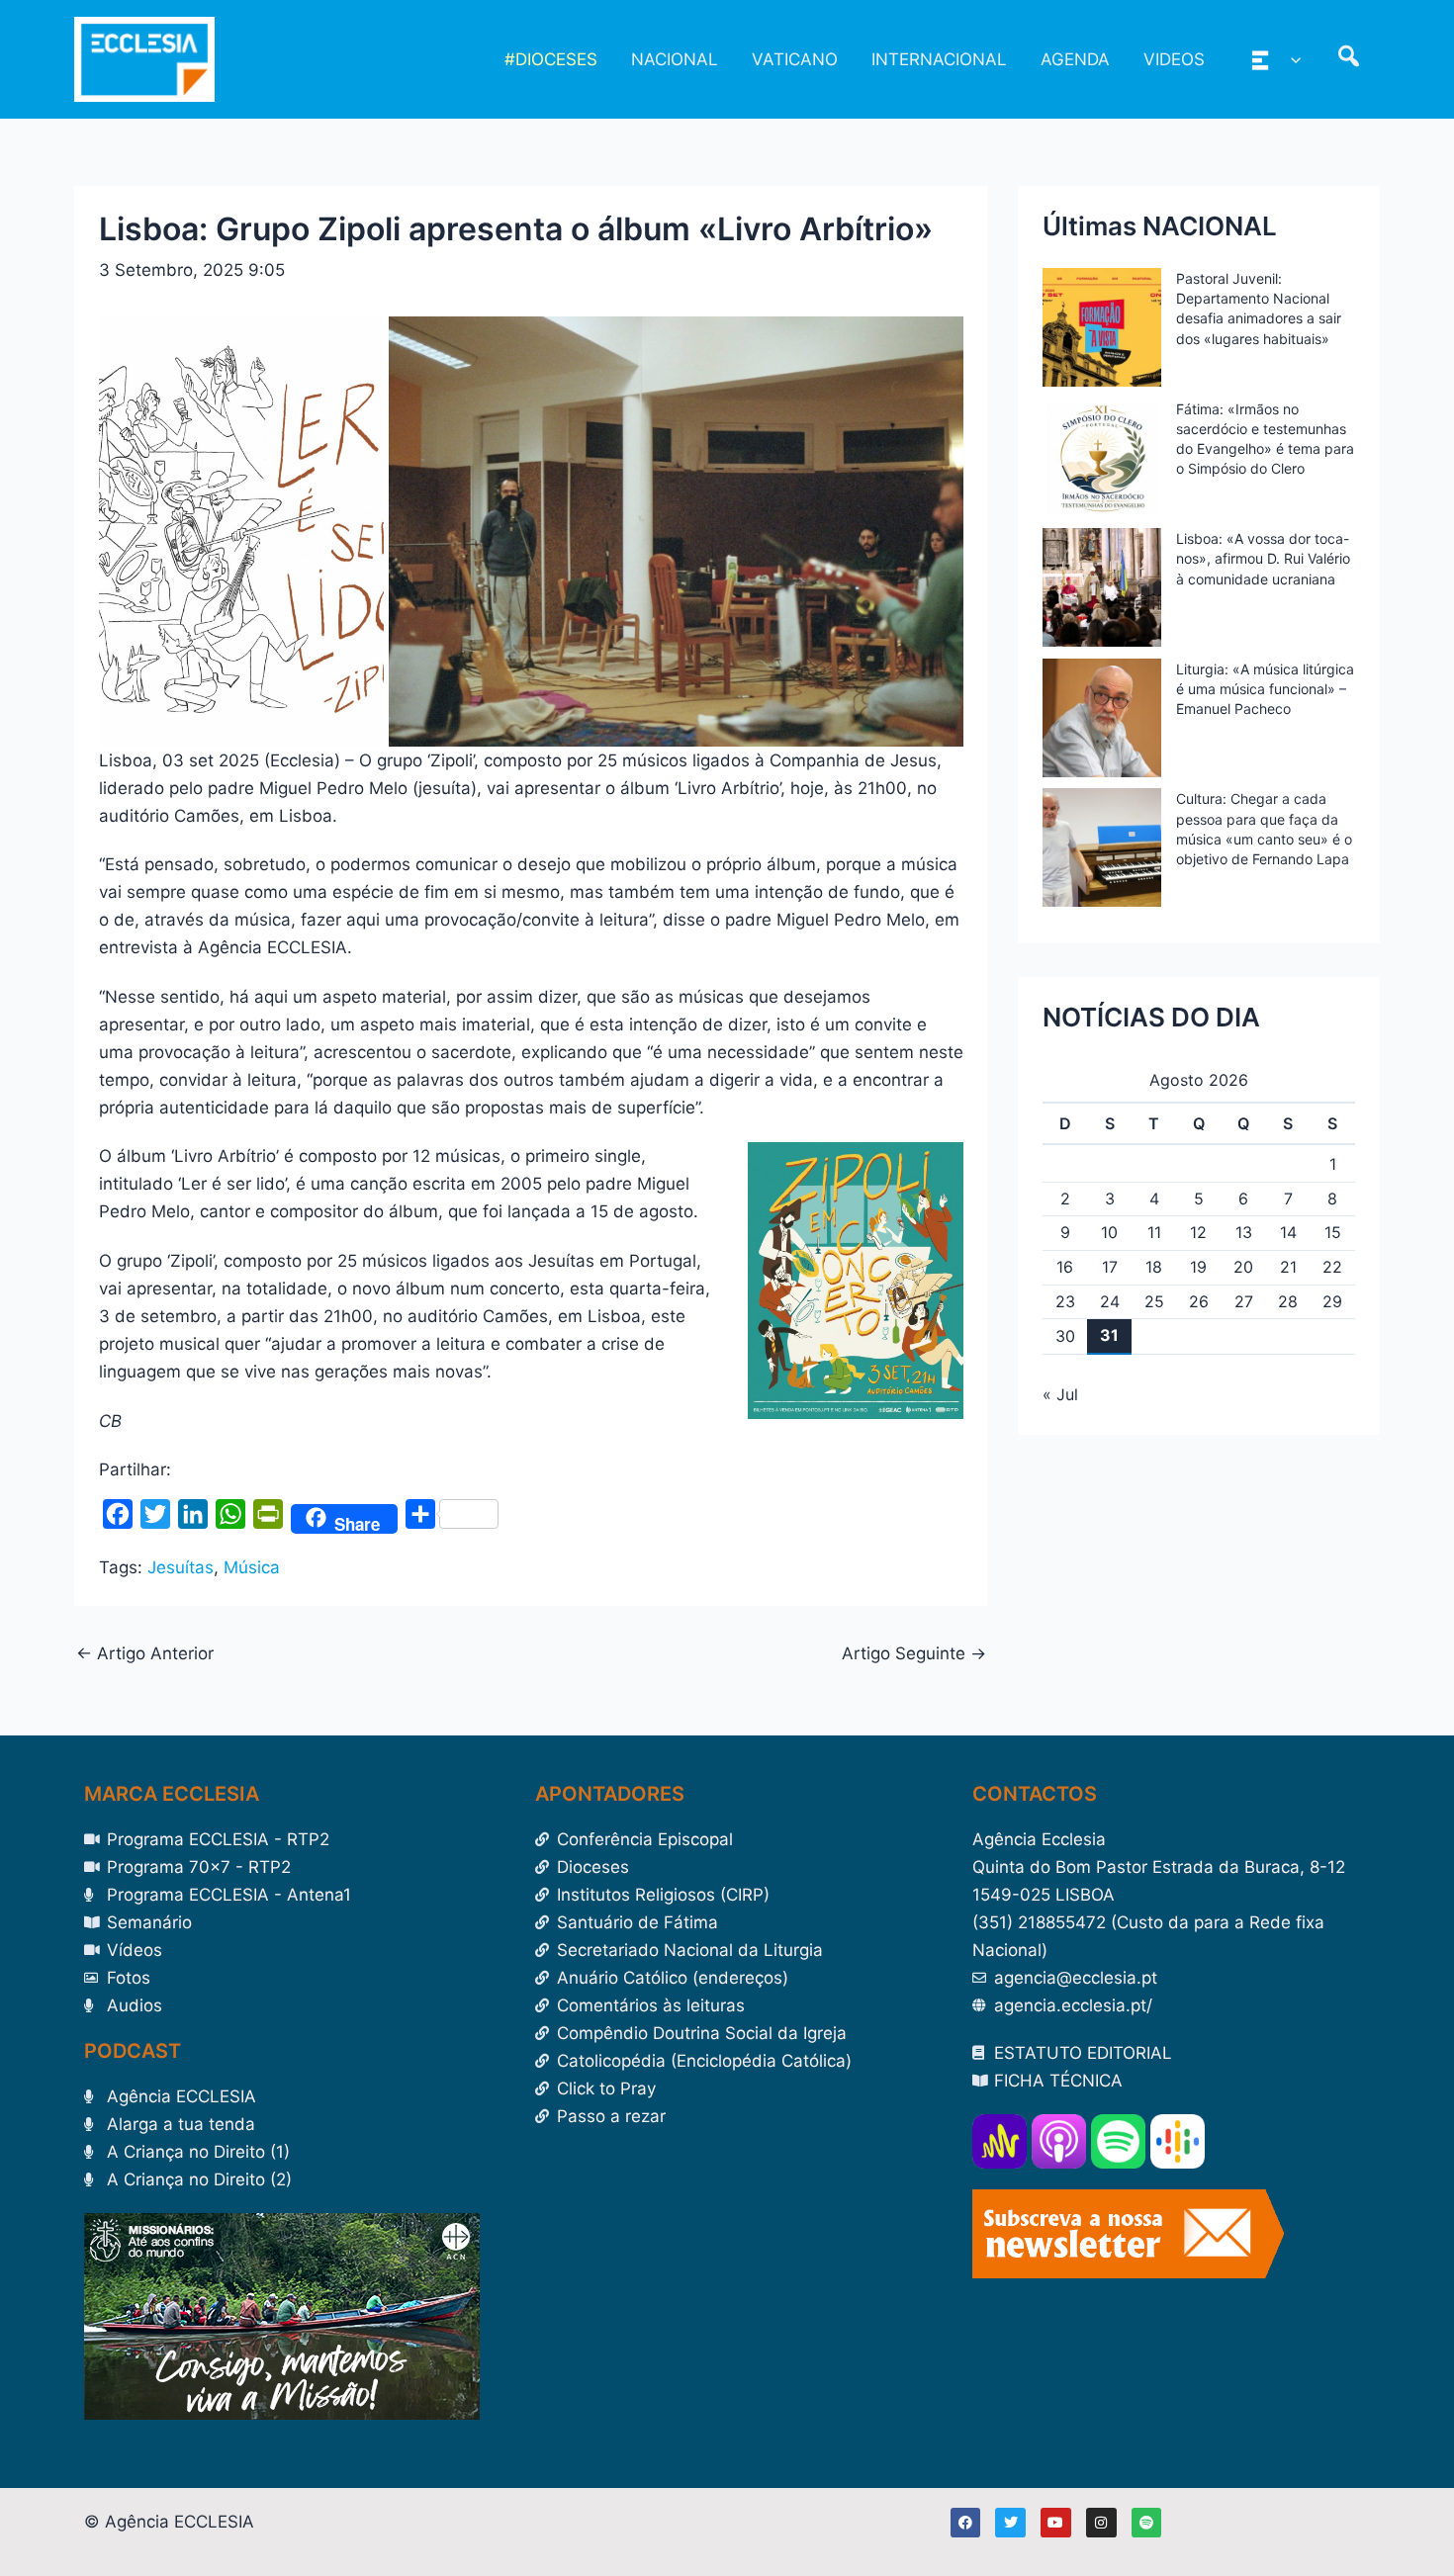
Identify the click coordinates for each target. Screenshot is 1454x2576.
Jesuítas (181, 1567)
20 (1243, 1267)
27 (1244, 1301)
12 (1198, 1232)
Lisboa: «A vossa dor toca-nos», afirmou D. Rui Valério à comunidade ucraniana (1263, 558)
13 (1244, 1232)
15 (1333, 1232)
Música (252, 1567)
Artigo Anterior (145, 1654)
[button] (1291, 59)
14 (1288, 1232)
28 (1288, 1301)
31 (1109, 1335)
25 (1154, 1301)
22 (1332, 1267)
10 (1109, 1232)
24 (1110, 1301)
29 (1332, 1301)
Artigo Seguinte (914, 1654)
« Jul (1060, 1394)
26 (1199, 1301)
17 (1110, 1267)
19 (1198, 1267)
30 (1065, 1336)
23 (1065, 1301)
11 (1154, 1232)
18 (1154, 1267)
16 (1065, 1267)
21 (1288, 1267)
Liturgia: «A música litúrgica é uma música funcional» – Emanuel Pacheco (1265, 689)
